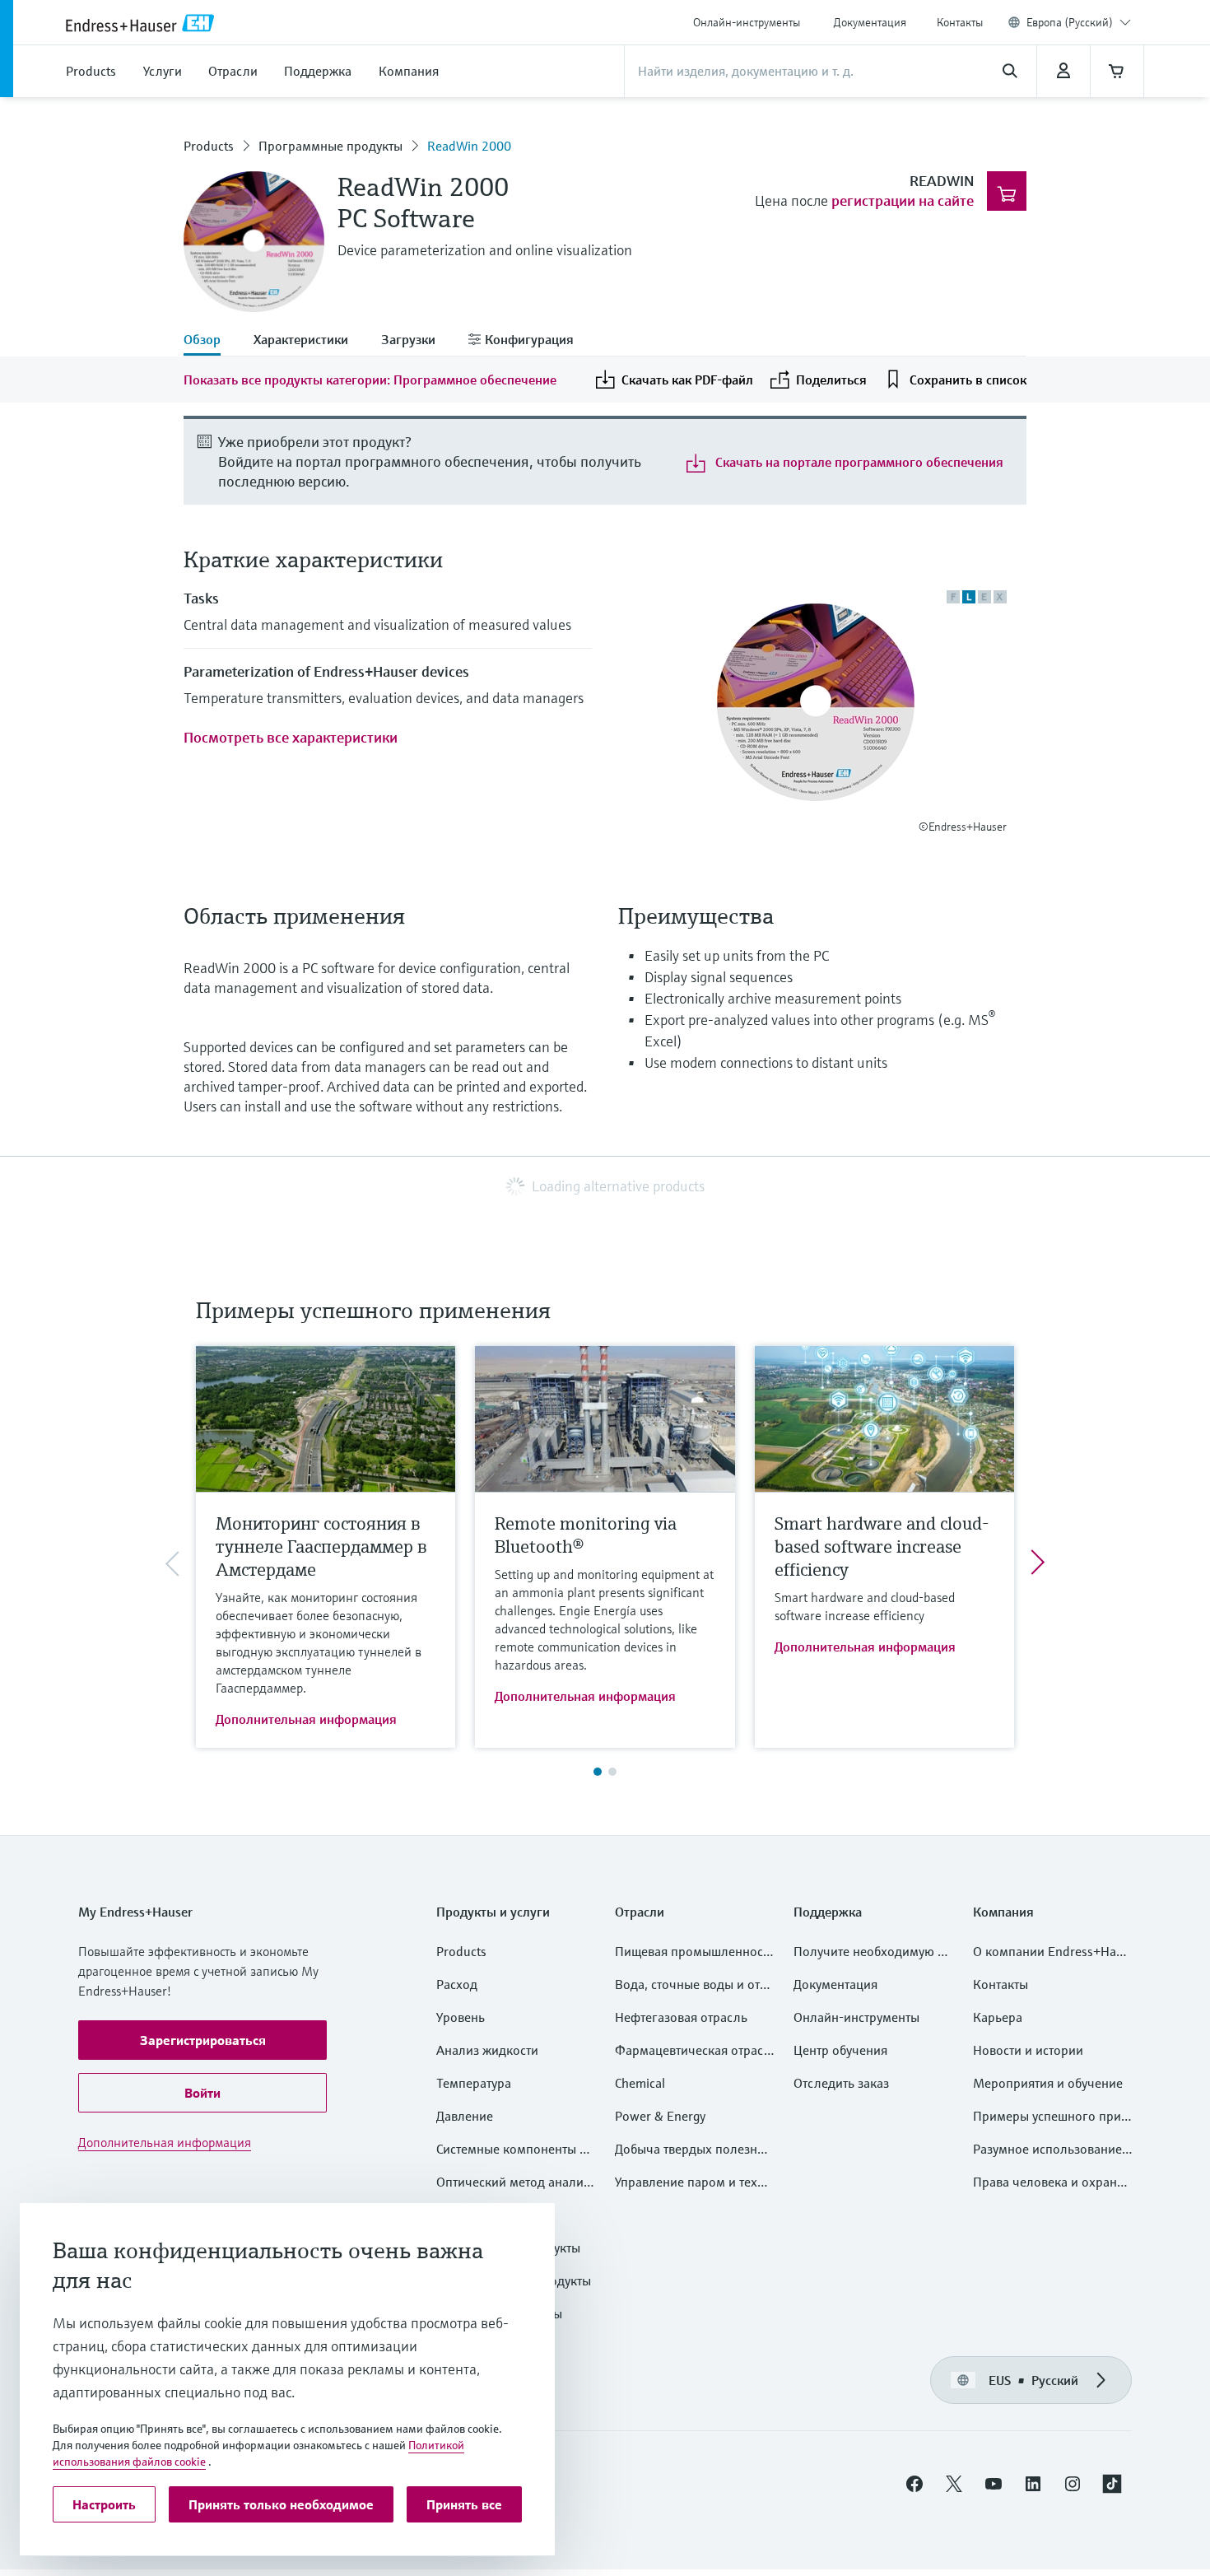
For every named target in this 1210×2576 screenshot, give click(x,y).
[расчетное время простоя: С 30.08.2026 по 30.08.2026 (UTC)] (1063, 71)
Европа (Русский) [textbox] (1070, 22)
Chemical (640, 2083)
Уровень (461, 2017)
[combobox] (1079, 22)
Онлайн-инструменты (747, 22)
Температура (474, 2083)
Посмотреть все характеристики (291, 737)
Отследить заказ (841, 2083)
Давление (465, 2116)
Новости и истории (1028, 2050)
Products (209, 146)
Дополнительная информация (306, 1719)
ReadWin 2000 (469, 146)
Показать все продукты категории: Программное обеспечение (370, 380)
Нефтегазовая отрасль (681, 2017)
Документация (870, 22)
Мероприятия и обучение (1048, 2083)
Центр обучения (840, 2050)
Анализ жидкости (487, 2050)
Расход (457, 1984)
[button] (202, 2040)
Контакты (960, 22)
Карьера (998, 2017)
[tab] (210, 341)
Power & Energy (660, 2116)
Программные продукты (330, 146)
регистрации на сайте (903, 200)
